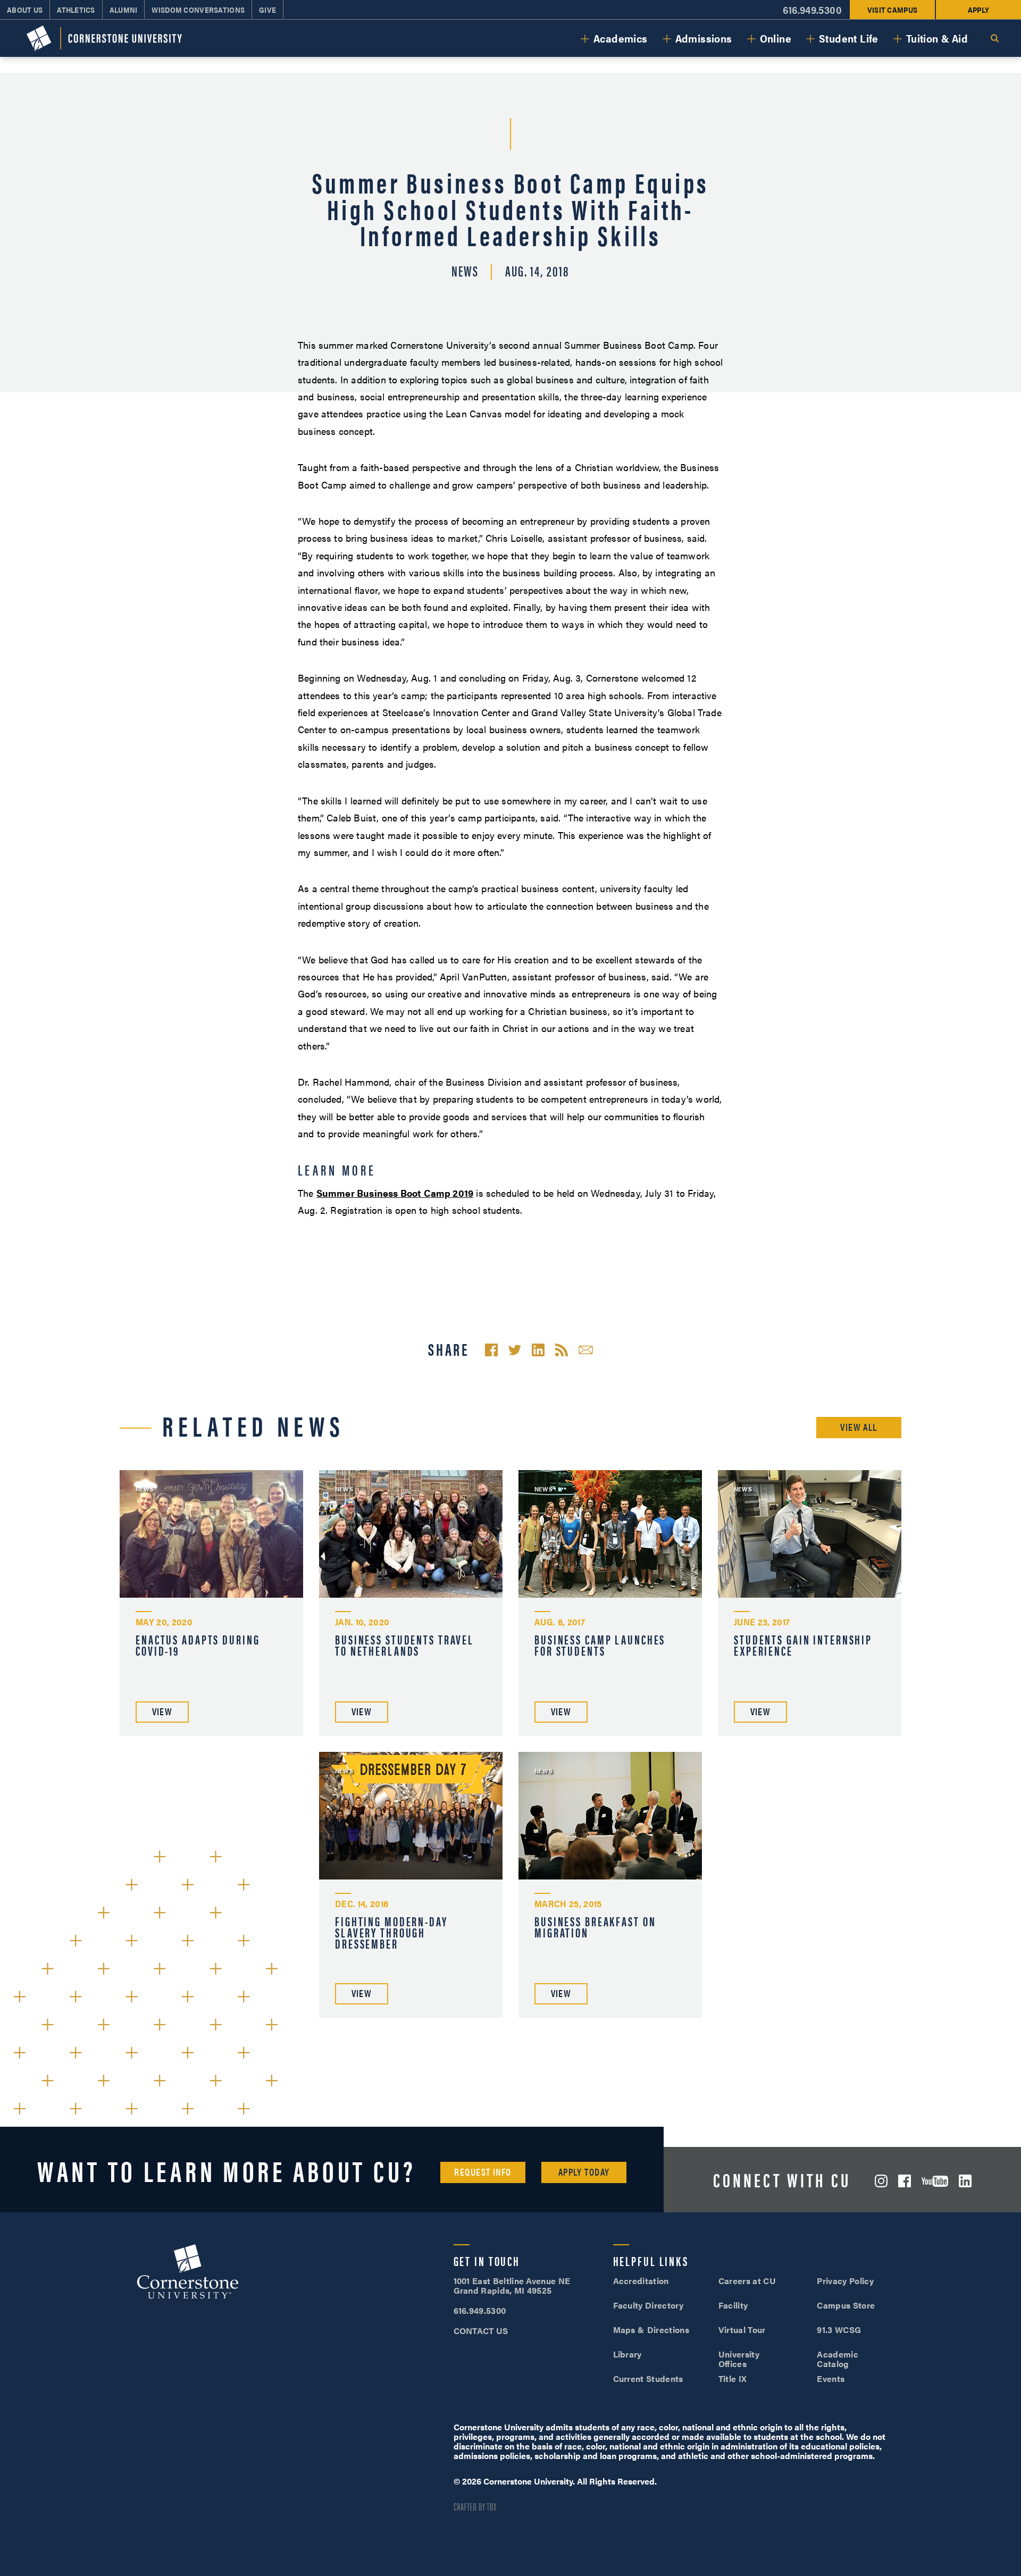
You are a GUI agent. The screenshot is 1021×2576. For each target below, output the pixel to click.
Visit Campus (892, 10)
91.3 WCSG (839, 2330)
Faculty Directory (648, 2305)
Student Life (849, 38)
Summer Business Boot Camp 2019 (395, 1193)
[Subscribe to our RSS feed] (562, 1350)
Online (776, 38)
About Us (25, 10)
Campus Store (846, 2305)
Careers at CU (747, 2281)
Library (627, 2354)
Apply (978, 10)
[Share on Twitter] (515, 1350)
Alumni (124, 10)
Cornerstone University (188, 2273)
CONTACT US (481, 2331)
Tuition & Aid (937, 38)
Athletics (76, 10)
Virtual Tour (742, 2330)
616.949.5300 (812, 10)
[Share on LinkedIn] (538, 1350)
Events (831, 2378)
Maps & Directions (651, 2330)
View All (859, 1427)
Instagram (881, 2181)
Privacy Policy (845, 2281)
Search (994, 38)
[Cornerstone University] (104, 38)
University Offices (739, 2359)
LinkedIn (965, 2181)
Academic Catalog (838, 2359)
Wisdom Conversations (198, 10)
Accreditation (641, 2281)
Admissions (704, 38)
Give (267, 10)
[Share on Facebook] (491, 1350)
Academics (621, 38)
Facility (733, 2305)
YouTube (935, 2181)
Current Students (648, 2378)
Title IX (733, 2378)
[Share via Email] (586, 1350)
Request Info (483, 2172)
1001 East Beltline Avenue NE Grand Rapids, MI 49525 (512, 2285)
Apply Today (584, 2172)
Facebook (905, 2181)
